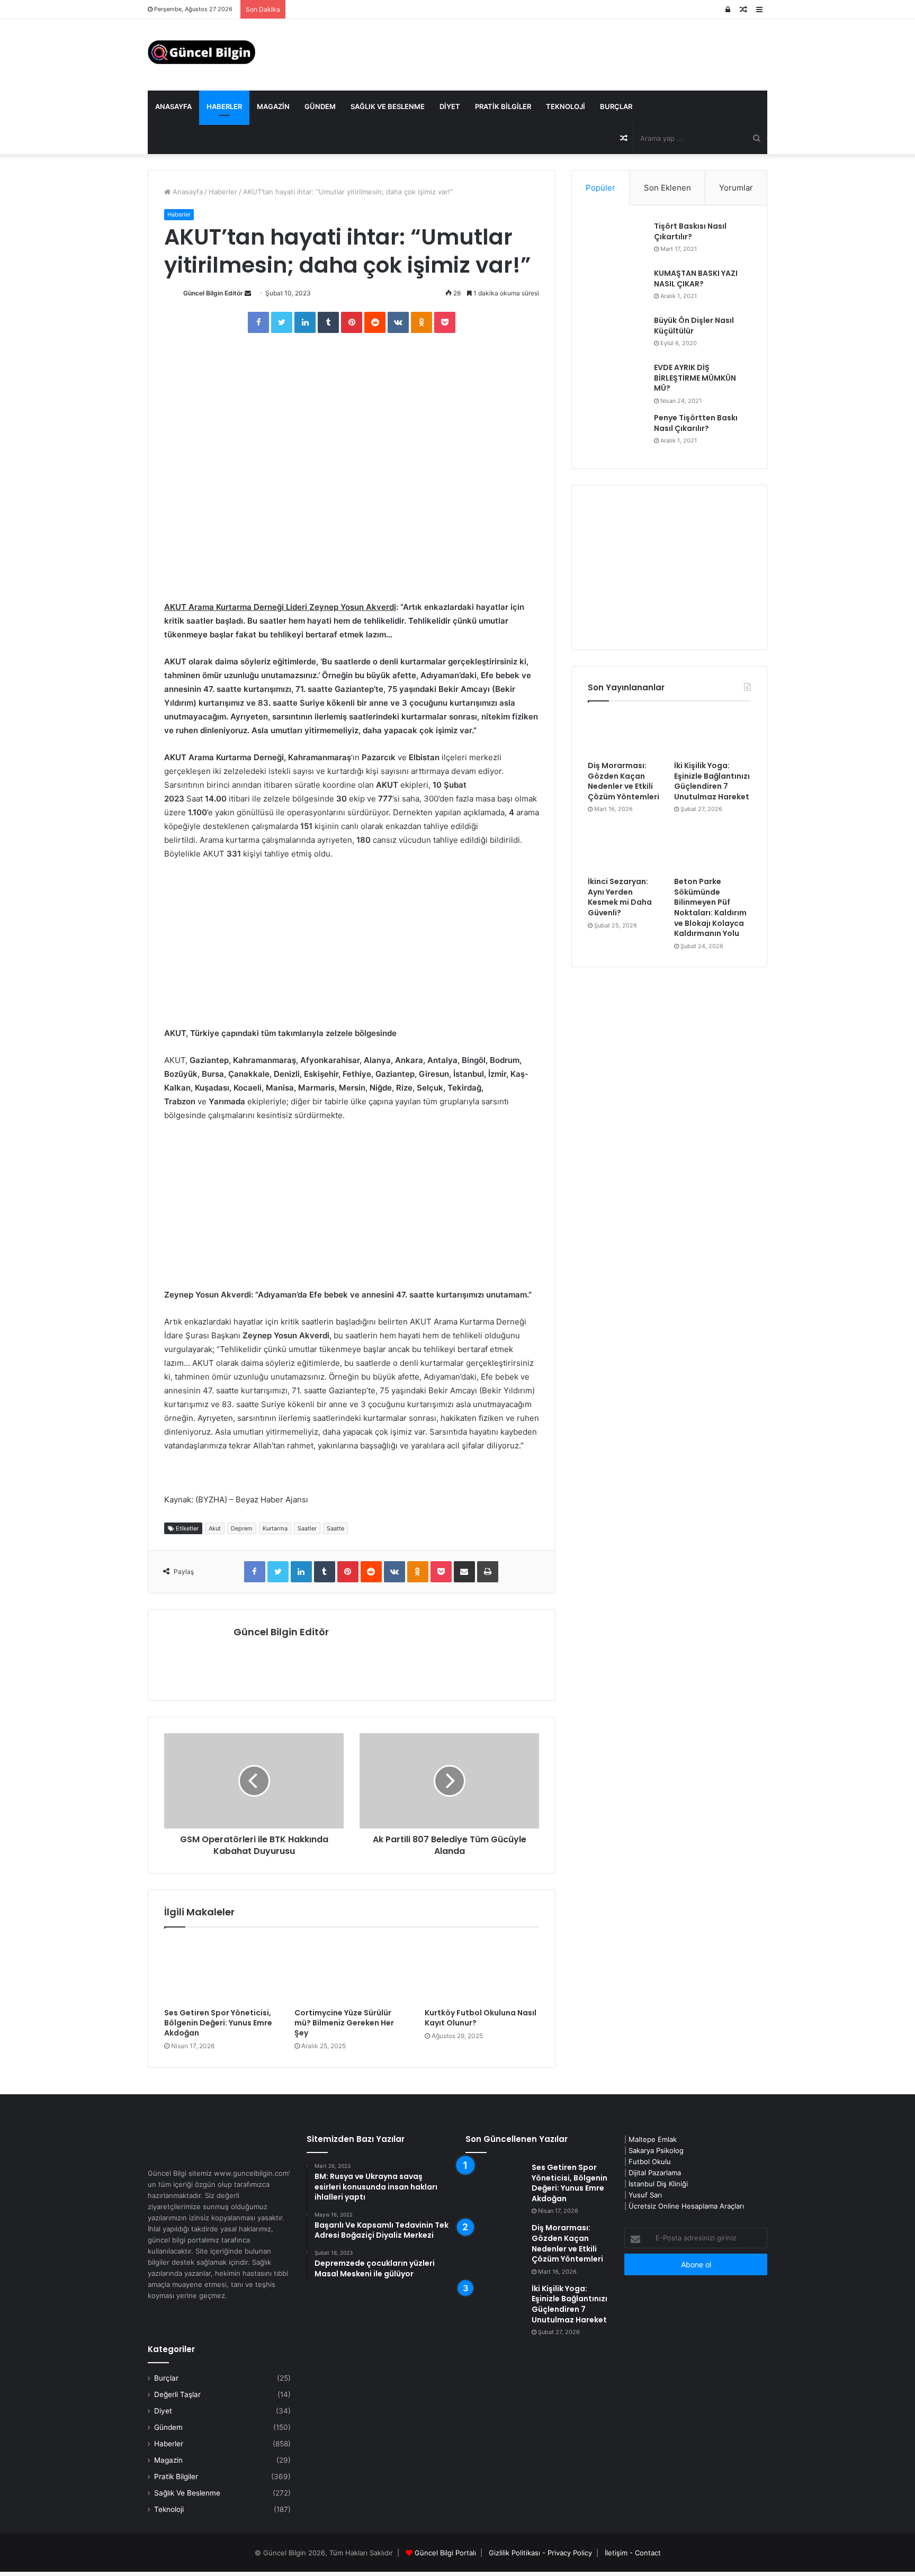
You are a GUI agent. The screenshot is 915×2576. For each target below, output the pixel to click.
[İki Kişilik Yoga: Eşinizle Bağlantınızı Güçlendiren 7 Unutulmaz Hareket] (712, 734)
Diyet (450, 106)
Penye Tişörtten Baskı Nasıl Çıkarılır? (696, 423)
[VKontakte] (398, 322)
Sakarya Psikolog (656, 2150)
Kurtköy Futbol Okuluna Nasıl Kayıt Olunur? (481, 2018)
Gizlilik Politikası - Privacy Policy (540, 2553)
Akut (215, 1528)
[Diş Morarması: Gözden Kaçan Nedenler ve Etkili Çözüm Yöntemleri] (626, 734)
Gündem (320, 106)
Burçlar (616, 106)
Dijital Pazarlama (655, 2173)
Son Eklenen (667, 188)
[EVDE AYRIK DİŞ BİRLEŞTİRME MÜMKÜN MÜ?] (617, 382)
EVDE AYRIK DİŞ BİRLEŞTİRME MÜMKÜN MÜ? (695, 378)
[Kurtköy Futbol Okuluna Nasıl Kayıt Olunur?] (482, 1970)
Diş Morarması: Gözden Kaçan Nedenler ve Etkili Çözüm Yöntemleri (624, 781)
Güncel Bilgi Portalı (445, 2553)
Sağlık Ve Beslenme (388, 106)
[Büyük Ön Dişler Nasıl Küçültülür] (617, 335)
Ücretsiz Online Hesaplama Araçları (686, 2206)
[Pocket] (445, 322)
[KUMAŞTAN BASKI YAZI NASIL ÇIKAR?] (617, 288)
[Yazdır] (488, 1572)
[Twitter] (282, 322)
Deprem (242, 1528)
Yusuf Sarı (645, 2195)
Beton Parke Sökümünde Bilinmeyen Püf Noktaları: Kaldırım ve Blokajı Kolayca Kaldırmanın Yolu (710, 907)
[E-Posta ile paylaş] (464, 1572)
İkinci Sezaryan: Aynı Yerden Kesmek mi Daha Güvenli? (620, 897)
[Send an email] (248, 293)
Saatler (307, 1528)
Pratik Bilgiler (503, 106)
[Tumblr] (328, 322)
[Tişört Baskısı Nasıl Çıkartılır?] (617, 241)
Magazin (273, 106)
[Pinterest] (352, 322)
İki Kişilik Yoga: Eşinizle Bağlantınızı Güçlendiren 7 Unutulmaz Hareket (712, 781)
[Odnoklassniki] (421, 322)
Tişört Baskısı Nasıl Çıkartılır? (690, 231)
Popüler (600, 188)
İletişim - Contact (633, 2553)
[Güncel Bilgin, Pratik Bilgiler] (201, 52)
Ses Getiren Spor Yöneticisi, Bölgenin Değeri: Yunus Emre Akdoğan (218, 2023)
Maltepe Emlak (653, 2139)
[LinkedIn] (305, 322)
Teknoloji (566, 106)
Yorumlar (736, 188)
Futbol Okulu (650, 2161)
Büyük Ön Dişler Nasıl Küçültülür (694, 326)
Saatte (335, 1528)
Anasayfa (173, 106)
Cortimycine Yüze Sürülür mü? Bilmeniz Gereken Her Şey (344, 2023)
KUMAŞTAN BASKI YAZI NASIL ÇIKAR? (696, 278)
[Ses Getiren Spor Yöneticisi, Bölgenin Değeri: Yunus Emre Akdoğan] (221, 1970)
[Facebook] (258, 322)
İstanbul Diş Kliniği (658, 2184)
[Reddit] (375, 322)
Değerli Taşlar (177, 2394)
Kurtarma (275, 1528)
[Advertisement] (352, 948)
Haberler (224, 106)
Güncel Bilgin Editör (213, 293)
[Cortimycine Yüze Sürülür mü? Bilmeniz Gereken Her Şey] (352, 1970)
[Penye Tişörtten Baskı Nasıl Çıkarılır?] (617, 433)
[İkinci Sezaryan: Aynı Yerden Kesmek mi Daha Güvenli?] (626, 850)
